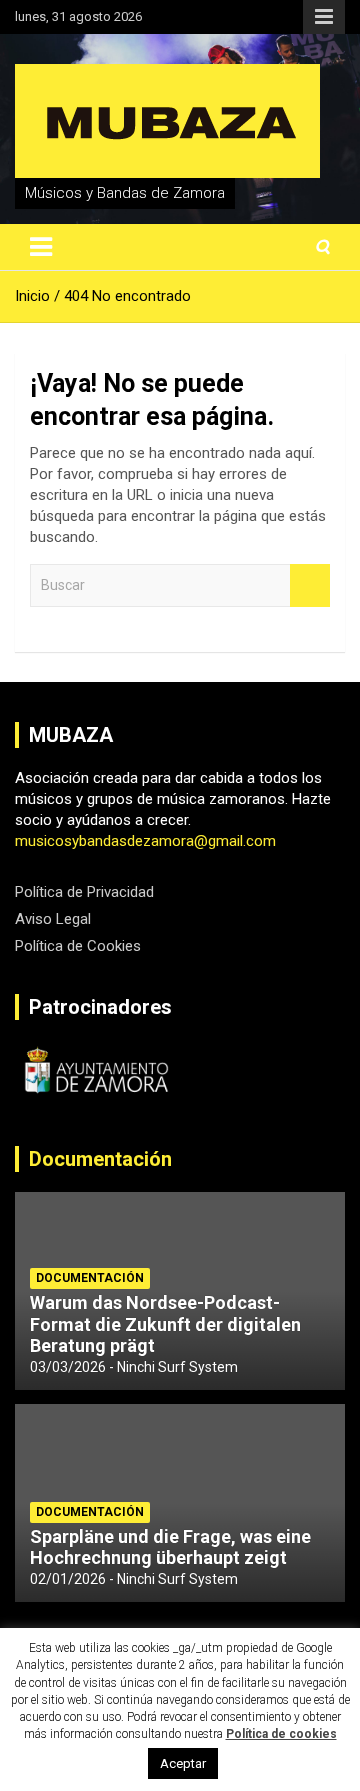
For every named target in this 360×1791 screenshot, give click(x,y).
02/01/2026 (68, 1579)
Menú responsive (324, 17)
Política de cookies (281, 1734)
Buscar (310, 585)
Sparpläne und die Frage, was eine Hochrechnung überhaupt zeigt (170, 1547)
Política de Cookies (78, 946)
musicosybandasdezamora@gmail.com (145, 841)
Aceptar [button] (183, 1763)
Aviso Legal (53, 919)
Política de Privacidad (84, 892)
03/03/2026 (68, 1367)
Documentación (100, 1159)
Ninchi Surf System (177, 1367)
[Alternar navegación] (41, 247)
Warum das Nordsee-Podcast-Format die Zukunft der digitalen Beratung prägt (165, 1324)
